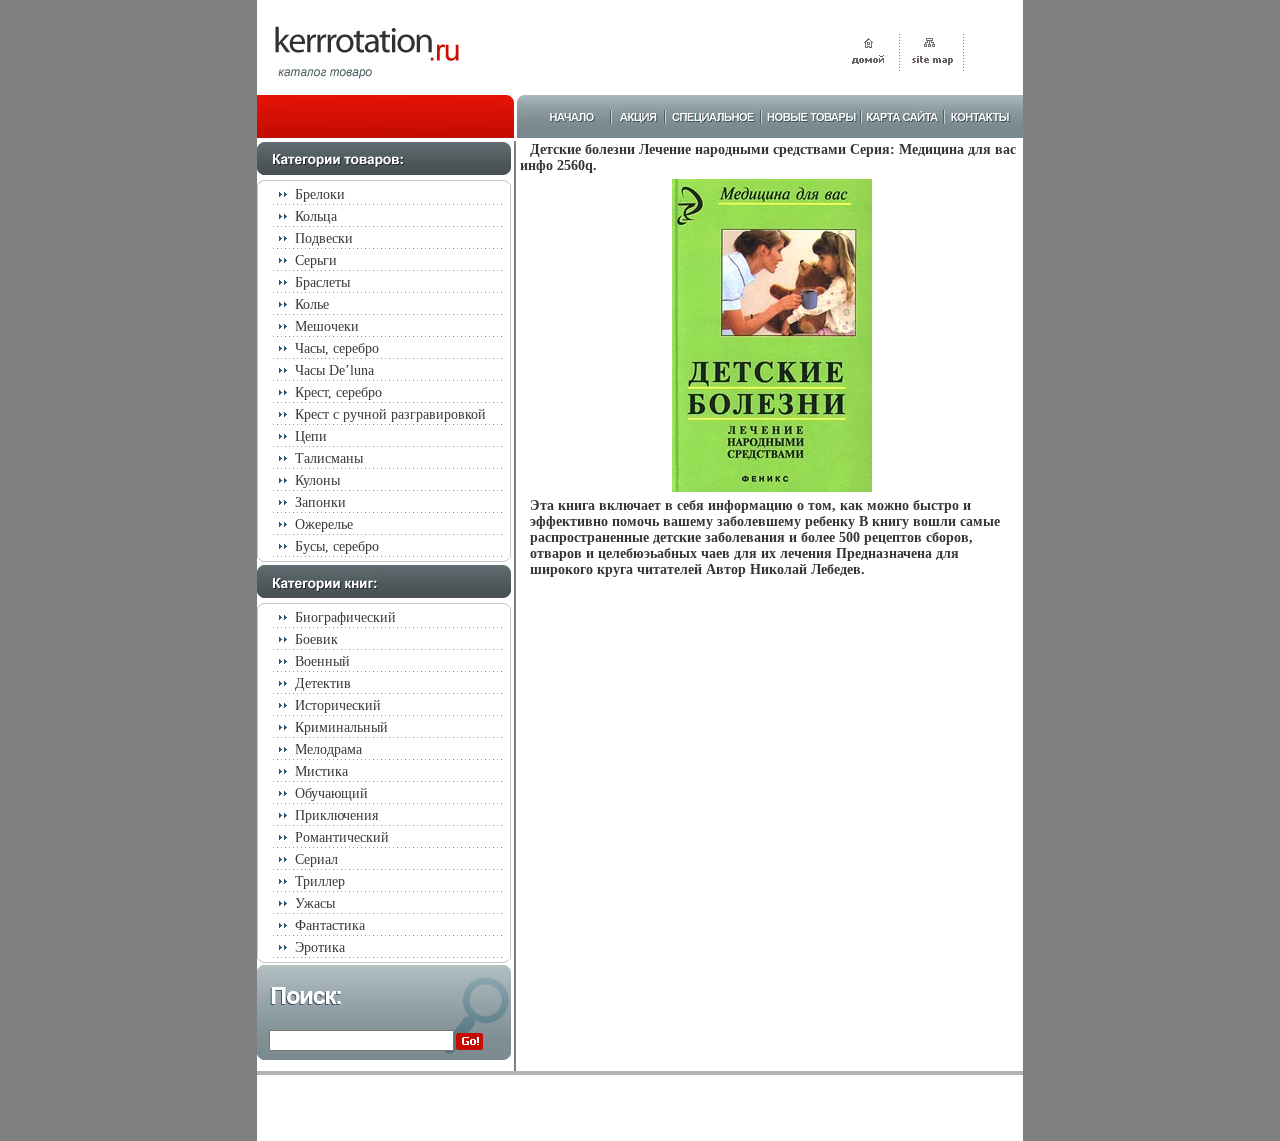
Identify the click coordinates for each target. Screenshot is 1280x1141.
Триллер (320, 881)
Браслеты (322, 282)
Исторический (338, 705)
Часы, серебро (337, 348)
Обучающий (331, 793)
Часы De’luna (334, 370)
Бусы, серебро (337, 546)
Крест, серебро (338, 392)
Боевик (316, 639)
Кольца (316, 216)
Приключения (336, 815)
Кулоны (317, 480)
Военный (322, 661)
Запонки (320, 502)
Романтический (342, 837)
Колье (312, 304)
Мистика (321, 771)
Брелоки (320, 194)
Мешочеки (327, 326)
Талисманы (329, 458)
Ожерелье (324, 524)
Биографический (345, 617)
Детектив (323, 683)
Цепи (311, 436)
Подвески (324, 238)
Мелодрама (328, 749)
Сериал (316, 859)
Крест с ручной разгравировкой (390, 414)
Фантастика (330, 925)
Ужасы (315, 903)
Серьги (316, 260)
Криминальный (341, 727)
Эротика (320, 947)
